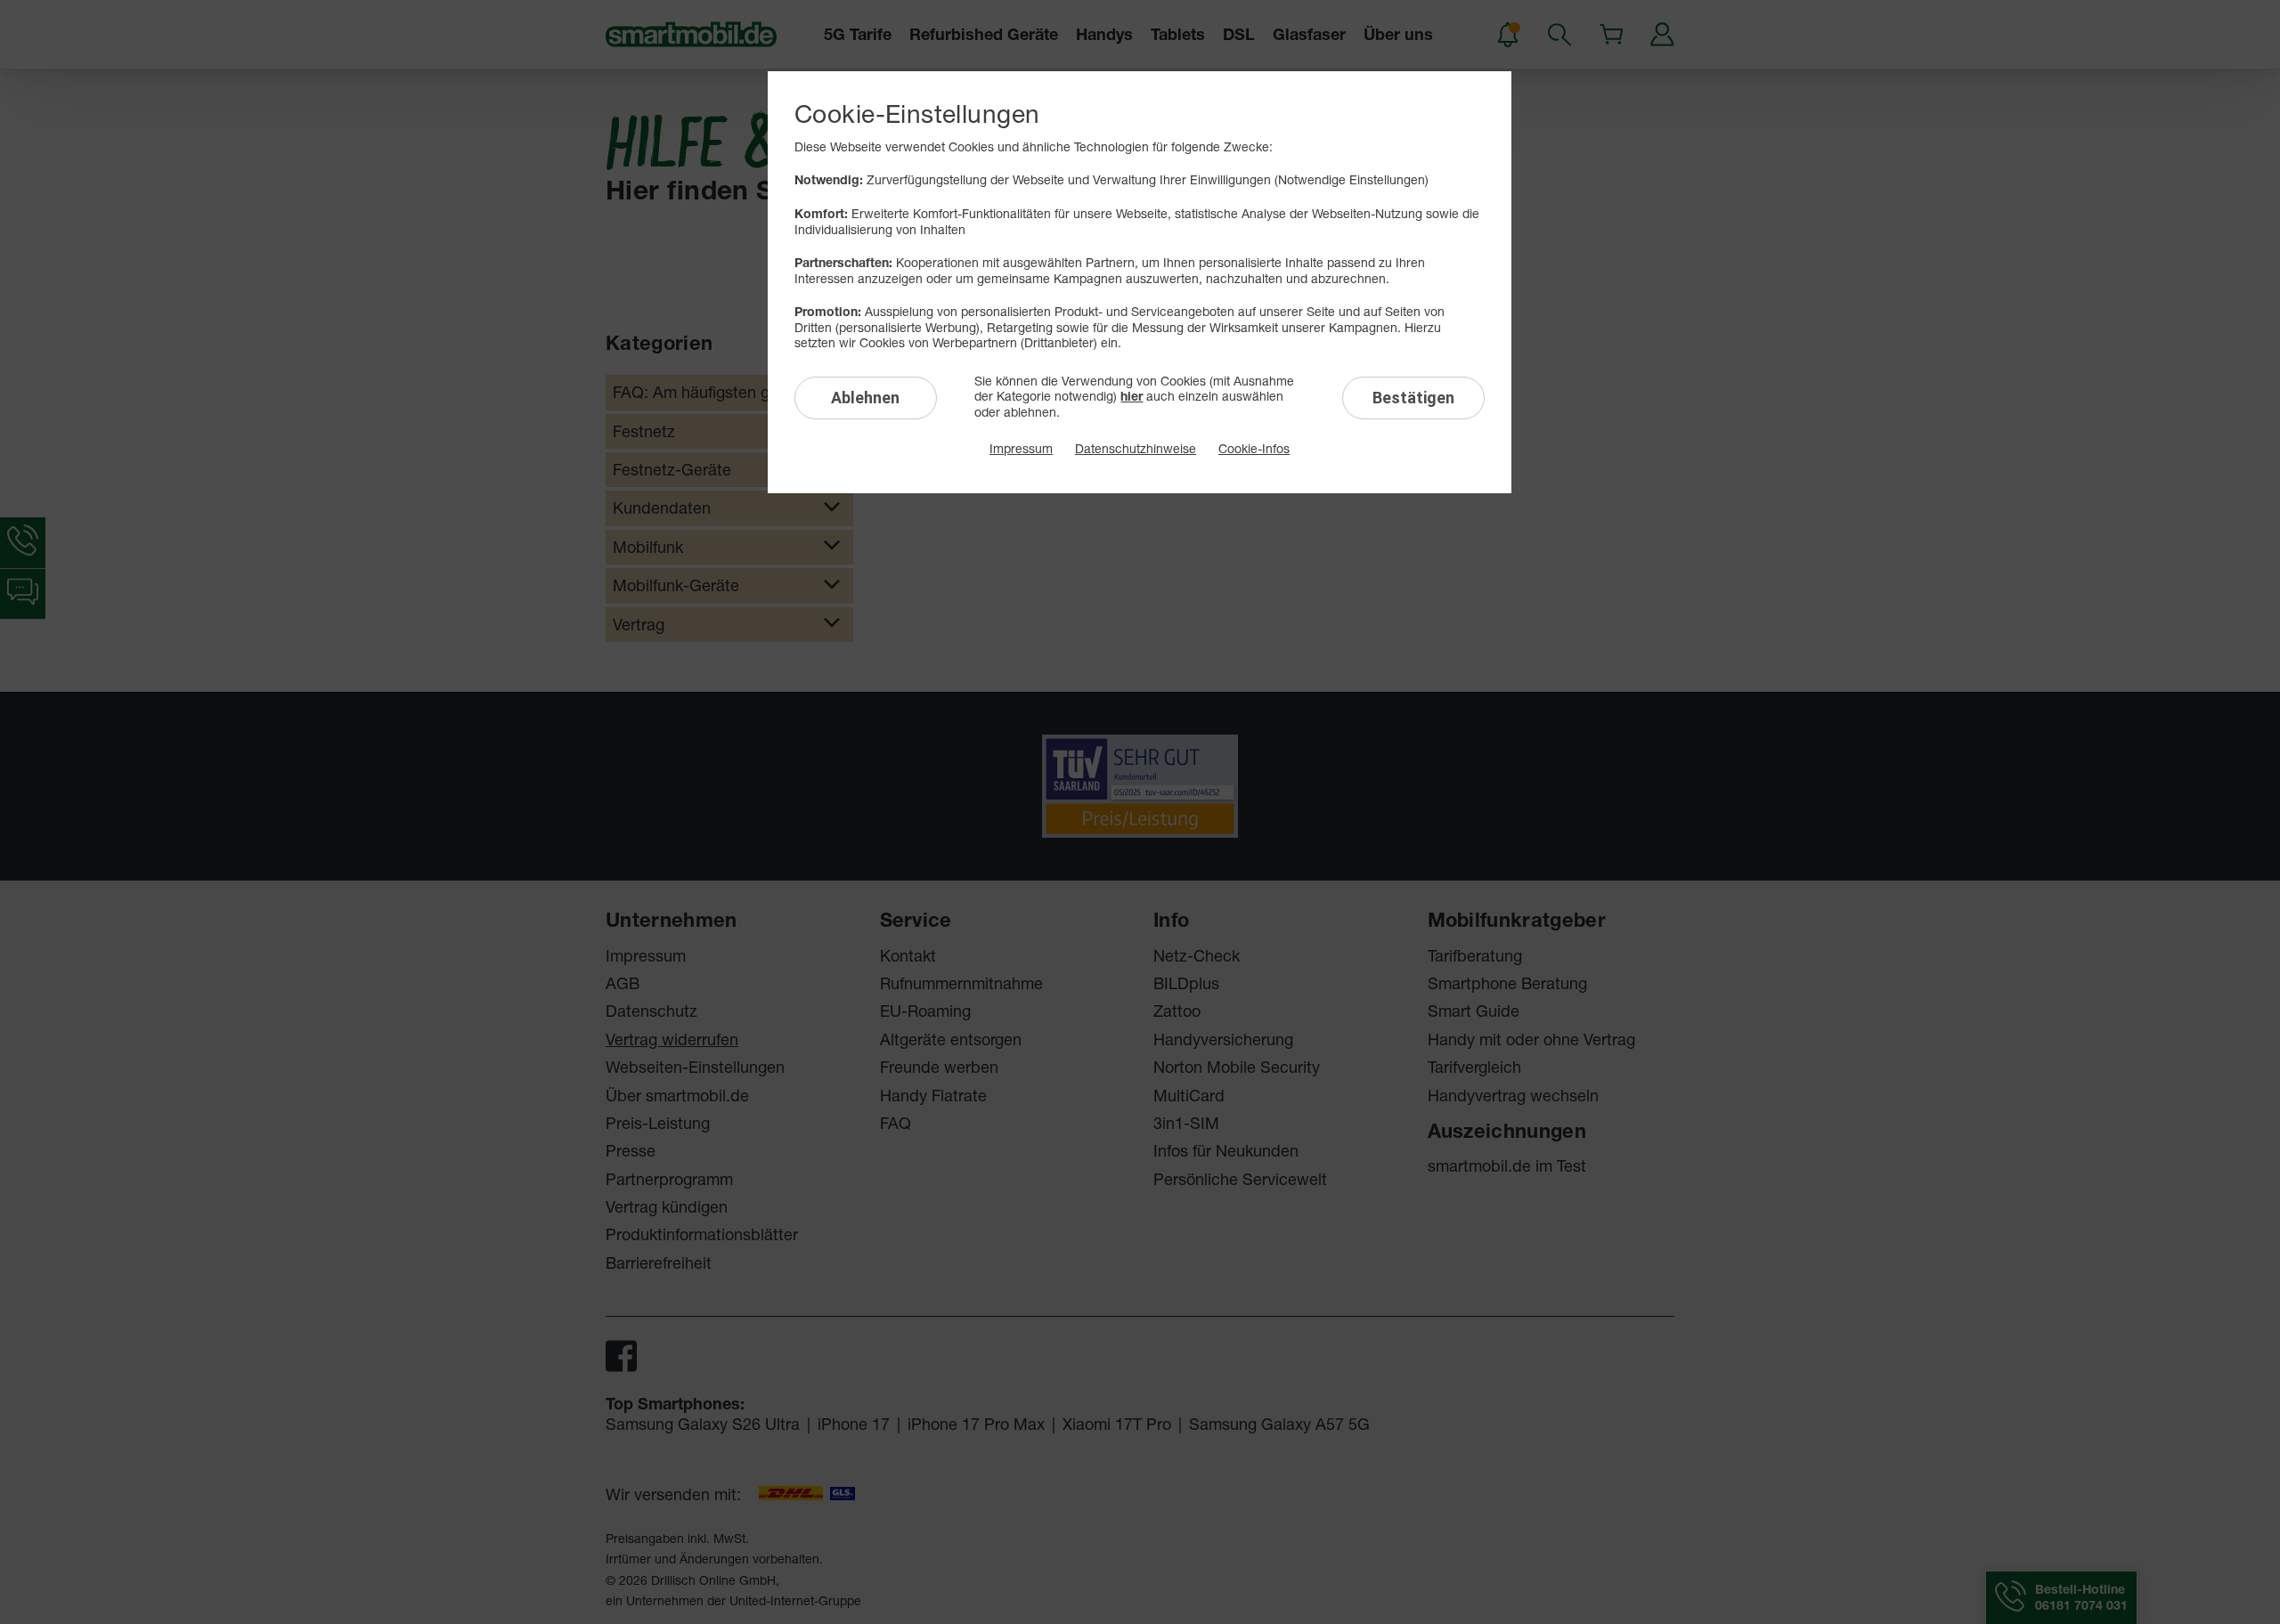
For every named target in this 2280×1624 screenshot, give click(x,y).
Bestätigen (1413, 398)
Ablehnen (865, 398)
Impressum (1021, 448)
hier (1132, 396)
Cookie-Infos (1254, 448)
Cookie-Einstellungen (917, 114)
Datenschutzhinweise (1136, 448)
